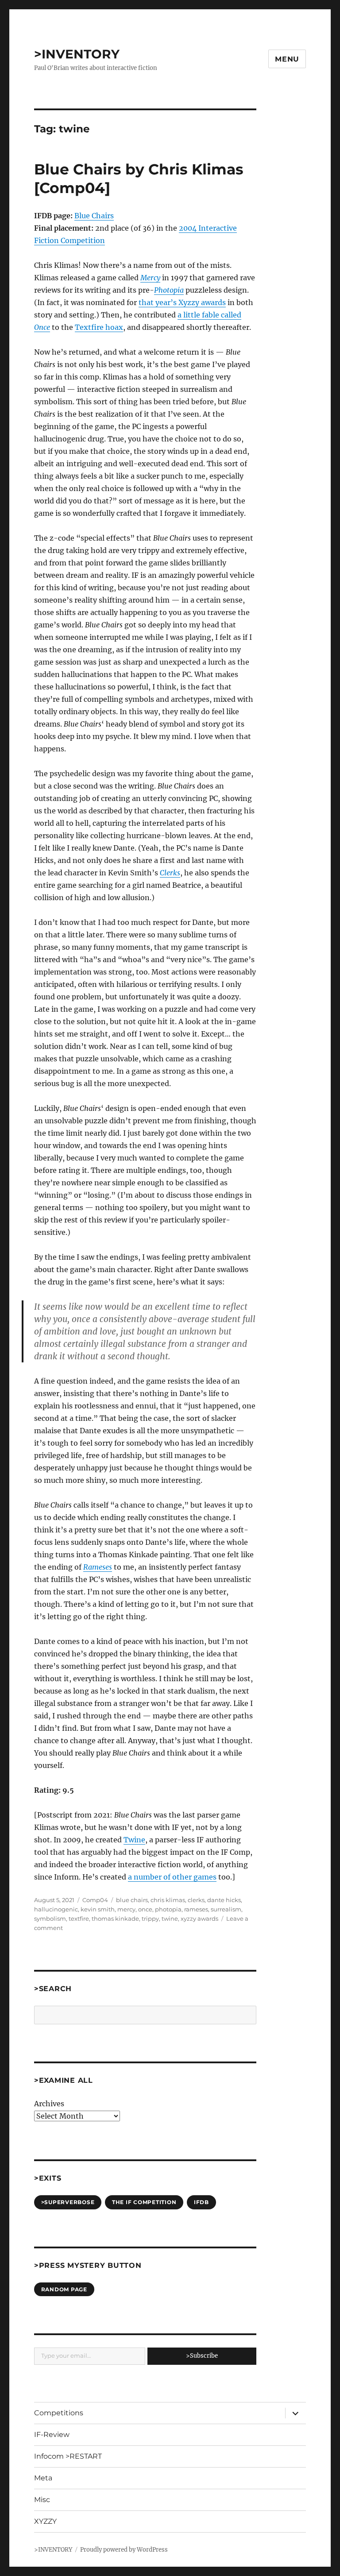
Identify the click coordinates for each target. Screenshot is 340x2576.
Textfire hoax (99, 327)
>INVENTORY (77, 54)
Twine (134, 1840)
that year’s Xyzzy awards (182, 302)
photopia (168, 1909)
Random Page (64, 2289)
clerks (196, 1900)
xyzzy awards (199, 1918)
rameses (196, 1909)
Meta (43, 2478)
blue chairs (132, 1900)
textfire (79, 1918)
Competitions (59, 2413)
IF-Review (52, 2435)
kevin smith (98, 1909)
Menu (287, 59)
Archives (49, 2104)
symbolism (50, 1918)
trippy (150, 1918)
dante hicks (224, 1900)
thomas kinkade (115, 1918)
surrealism (226, 1909)
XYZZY (45, 2521)
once (145, 1909)
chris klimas (168, 1900)
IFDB (201, 2202)
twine (170, 1918)
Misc (42, 2500)
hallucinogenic (56, 1909)
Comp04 (95, 1900)
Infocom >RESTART (68, 2456)
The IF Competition (144, 2202)
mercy (126, 1909)
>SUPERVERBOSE (68, 2202)
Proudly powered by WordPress (124, 2550)
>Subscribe (202, 2356)
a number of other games (172, 1877)
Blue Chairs (94, 216)
